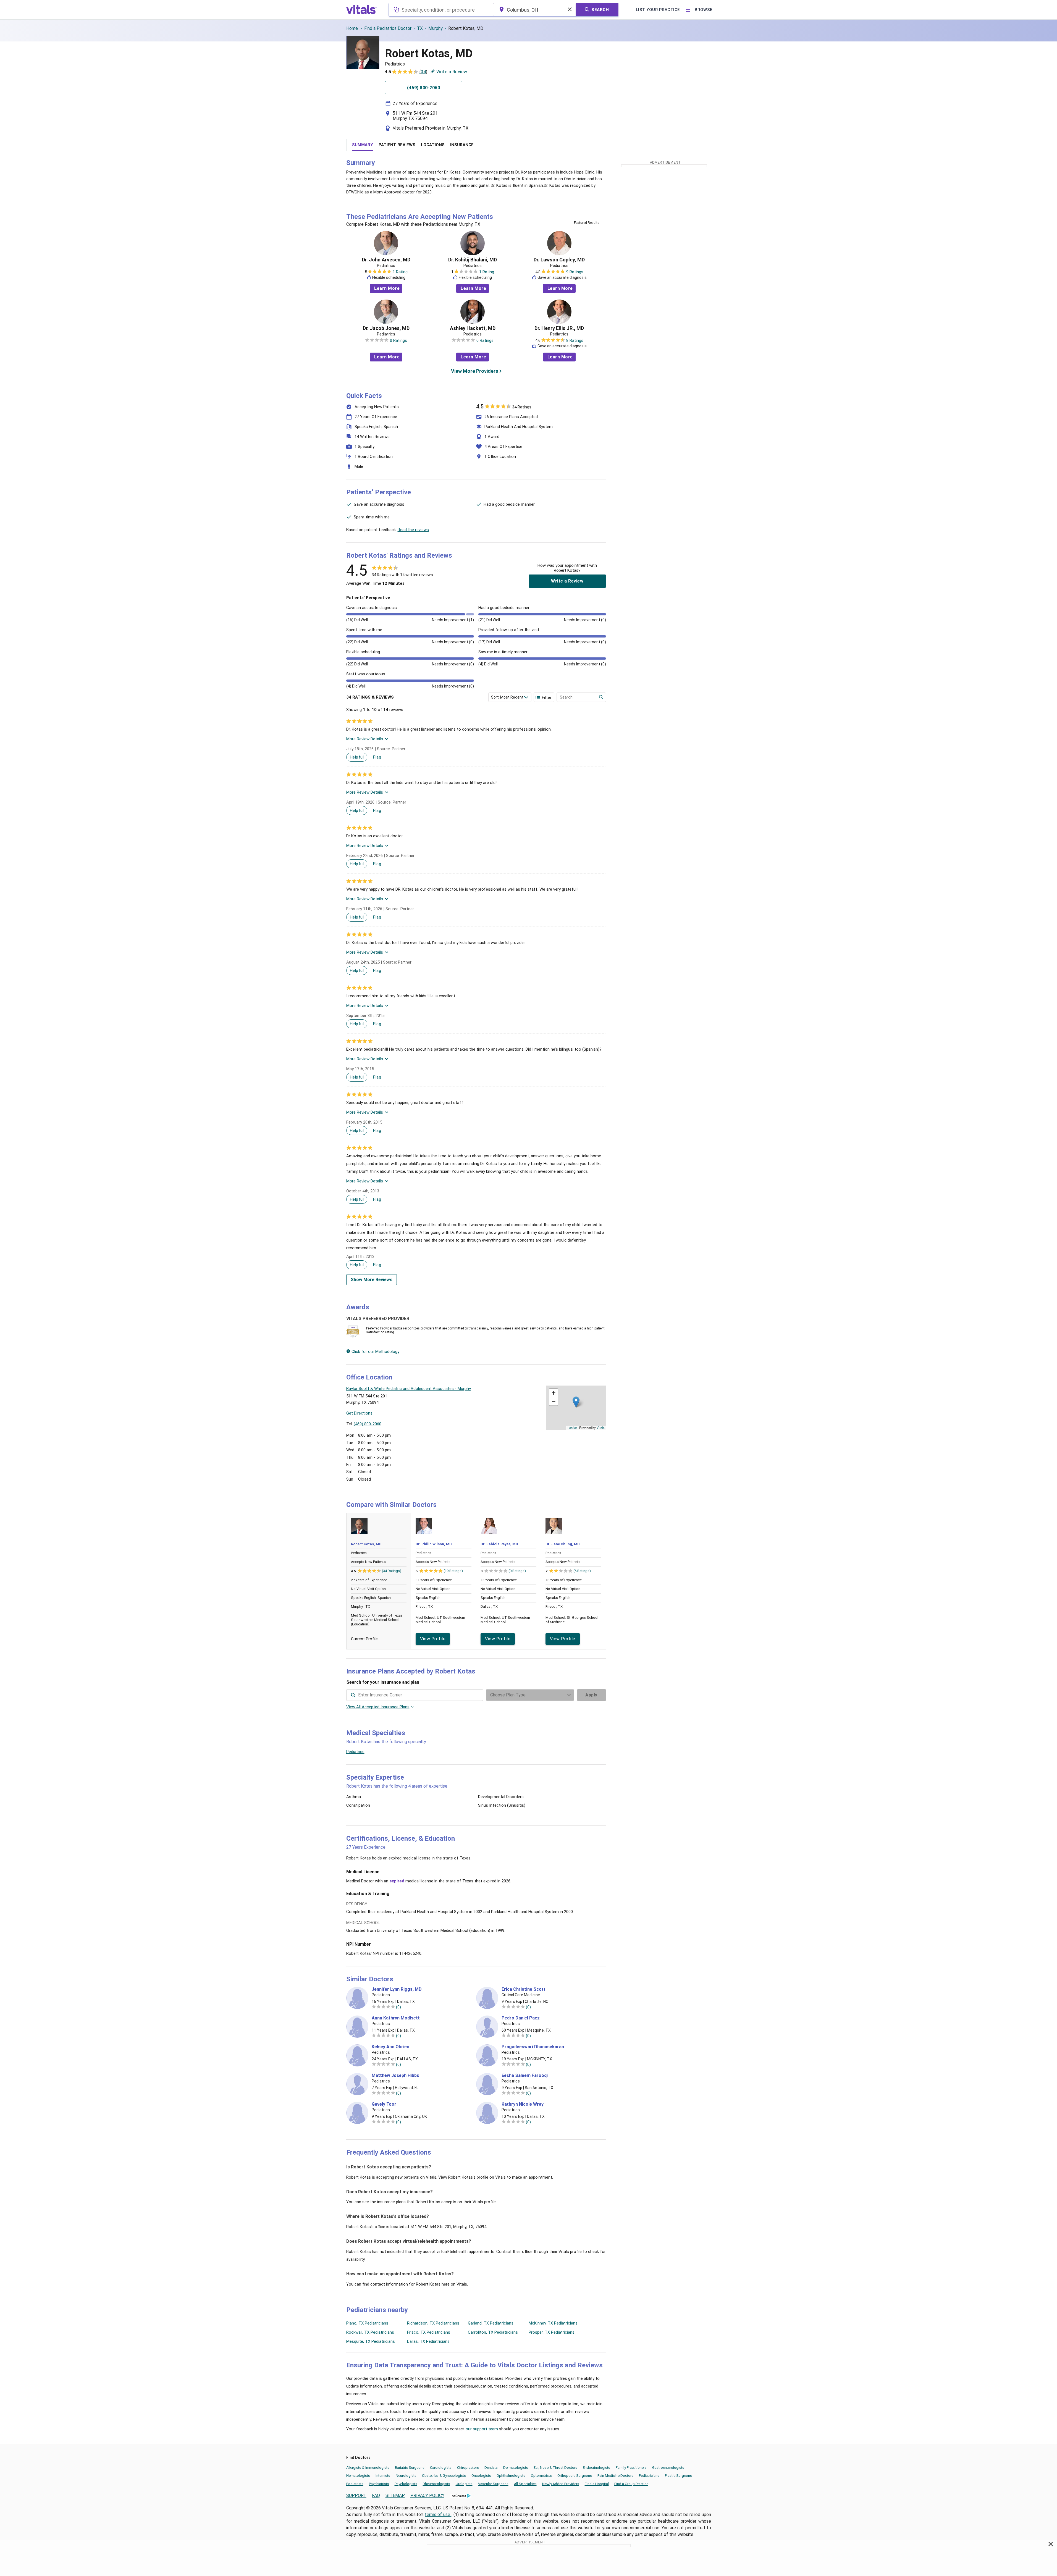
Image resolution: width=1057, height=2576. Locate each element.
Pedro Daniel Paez (521, 2018)
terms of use (438, 2515)
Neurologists (406, 2476)
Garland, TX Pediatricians (491, 2323)
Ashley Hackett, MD (473, 328)
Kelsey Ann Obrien (390, 2047)
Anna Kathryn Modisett (396, 2018)
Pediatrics (355, 1752)
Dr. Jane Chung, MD (563, 1544)
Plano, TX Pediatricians (367, 2323)
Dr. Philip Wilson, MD (434, 1544)
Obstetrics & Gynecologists (444, 2476)
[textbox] (441, 10)
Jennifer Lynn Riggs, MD (397, 1989)
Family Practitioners (631, 2468)
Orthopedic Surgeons (575, 2476)
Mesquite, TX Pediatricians (371, 2341)
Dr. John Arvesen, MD (386, 260)
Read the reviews (413, 530)
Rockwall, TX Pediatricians (370, 2332)
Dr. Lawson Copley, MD (559, 260)
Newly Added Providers (561, 2484)
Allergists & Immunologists (368, 2468)
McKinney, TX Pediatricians (553, 2323)
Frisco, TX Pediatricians (429, 2332)
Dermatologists (516, 2468)
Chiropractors (468, 2468)
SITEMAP (395, 2495)
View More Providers (475, 371)
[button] (576, 1402)
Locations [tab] (433, 145)
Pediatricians (649, 2476)
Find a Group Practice (631, 2484)
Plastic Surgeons (678, 2476)
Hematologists (358, 2476)
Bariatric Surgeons (410, 2468)
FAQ (376, 2495)
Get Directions (359, 1413)
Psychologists (406, 2484)
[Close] (1051, 2545)
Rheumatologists (436, 2484)
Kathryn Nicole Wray (523, 2104)
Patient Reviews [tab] (397, 145)
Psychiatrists (379, 2484)
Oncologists (481, 2476)
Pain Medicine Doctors (615, 2476)
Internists (383, 2476)
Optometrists (541, 2476)
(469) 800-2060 (368, 1424)
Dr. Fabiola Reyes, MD (499, 1544)
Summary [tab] (363, 145)
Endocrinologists (596, 2468)
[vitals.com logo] (361, 10)
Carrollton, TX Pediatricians (493, 2332)
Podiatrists (355, 2484)
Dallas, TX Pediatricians (428, 2341)
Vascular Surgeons (493, 2484)
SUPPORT (356, 2495)
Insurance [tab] (462, 145)
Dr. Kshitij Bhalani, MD (473, 260)
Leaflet (572, 1428)
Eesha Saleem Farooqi (525, 2076)
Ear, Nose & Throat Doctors (555, 2468)
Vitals (601, 1428)
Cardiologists (441, 2468)
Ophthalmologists (511, 2476)
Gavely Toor (384, 2104)
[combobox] (441, 10)
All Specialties (525, 2484)
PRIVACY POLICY (427, 2495)
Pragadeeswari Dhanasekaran (533, 2047)
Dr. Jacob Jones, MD (386, 328)
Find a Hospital (597, 2484)
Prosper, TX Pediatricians (552, 2332)
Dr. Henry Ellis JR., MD (559, 328)
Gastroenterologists (668, 2468)
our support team (482, 2429)
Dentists (491, 2468)
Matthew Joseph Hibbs (395, 2076)
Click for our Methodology (375, 1352)
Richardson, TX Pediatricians (433, 2323)
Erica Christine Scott (524, 1989)
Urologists (464, 2484)
